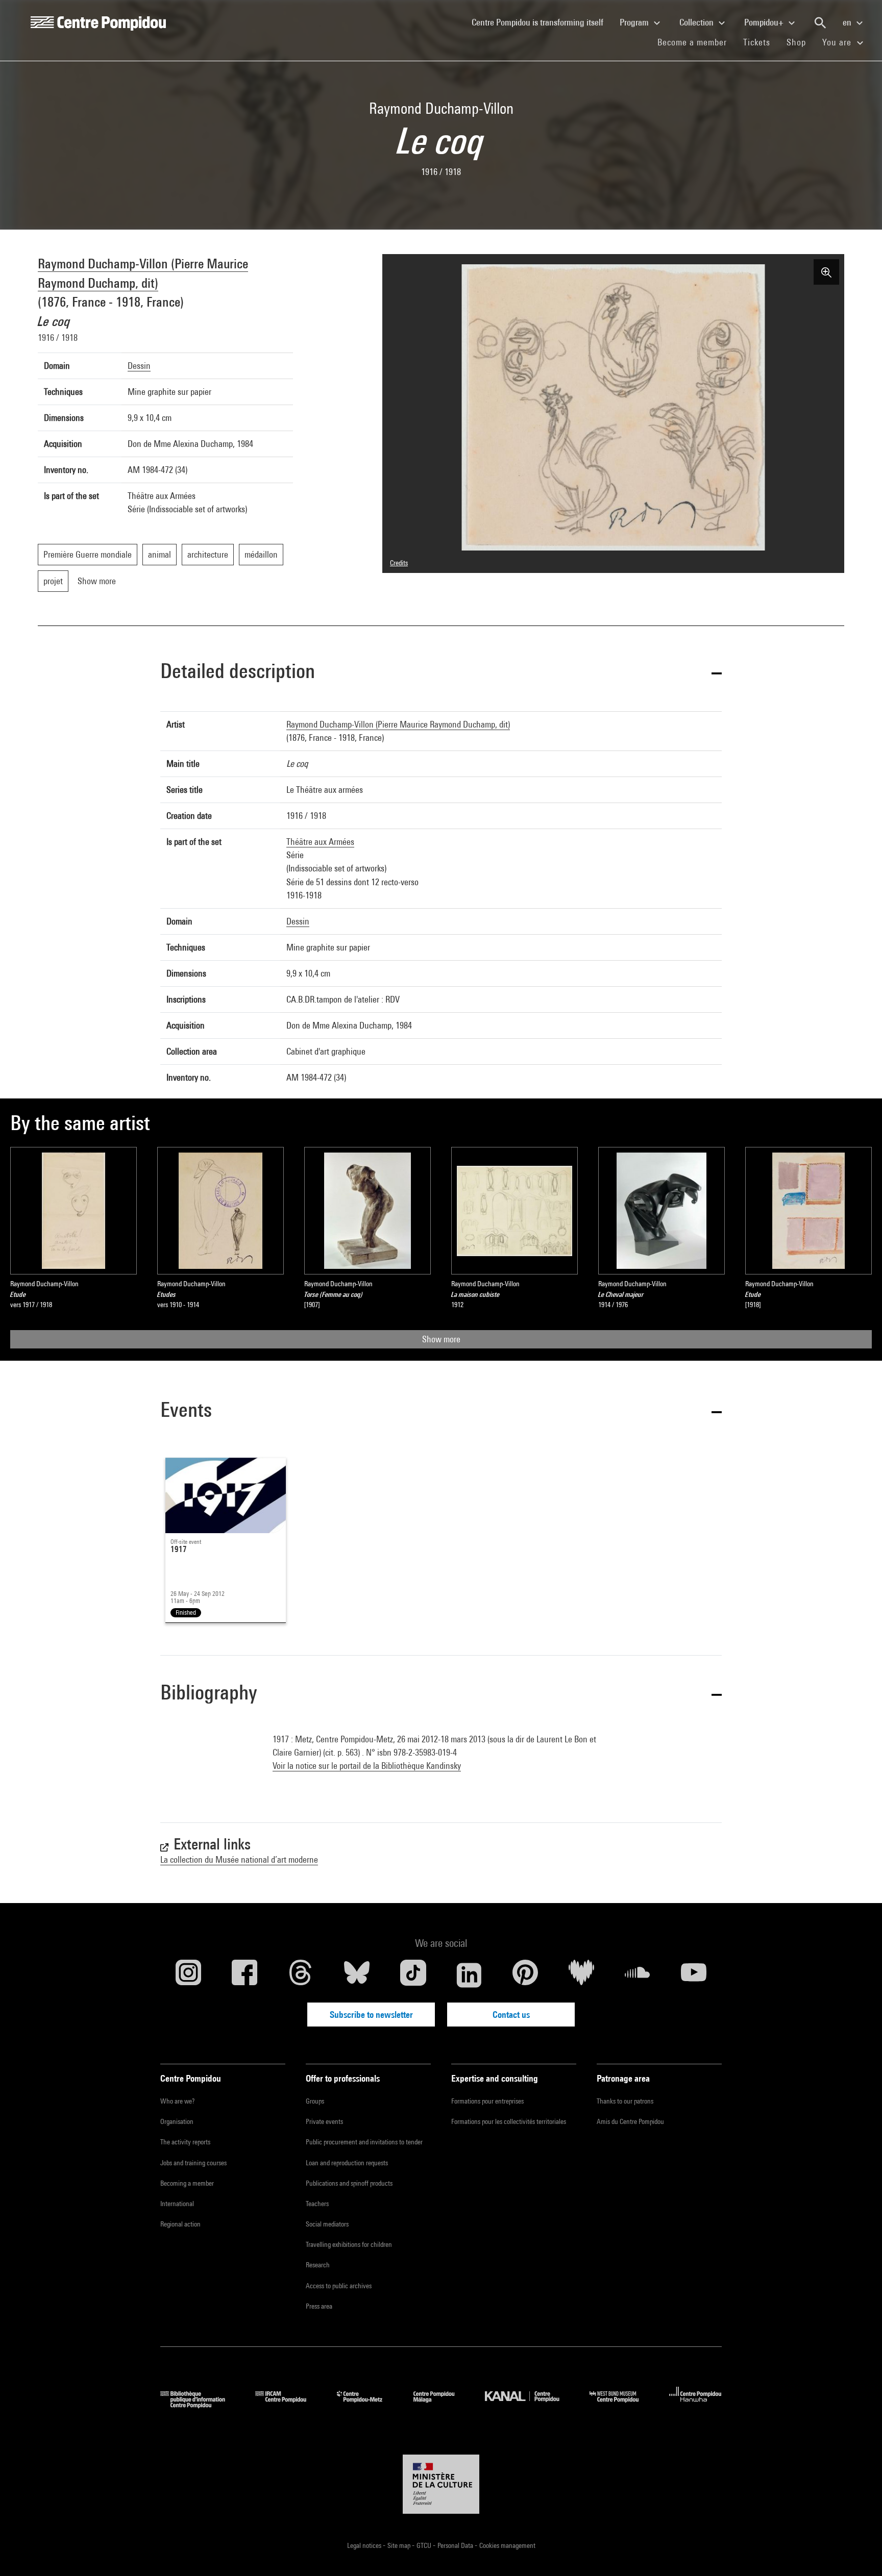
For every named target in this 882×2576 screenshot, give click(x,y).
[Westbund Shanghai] (622, 2405)
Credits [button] (399, 563)
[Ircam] (288, 2405)
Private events (324, 2121)
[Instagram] (188, 1975)
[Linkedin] (469, 1975)
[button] (441, 673)
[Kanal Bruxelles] (530, 2405)
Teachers (317, 2204)
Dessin (139, 366)
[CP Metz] (367, 2405)
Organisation (177, 2121)
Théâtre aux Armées (320, 842)
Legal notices (365, 2545)
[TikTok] (413, 1975)
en (848, 22)
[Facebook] (244, 1975)
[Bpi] (200, 2405)
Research (318, 2265)
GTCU (425, 2545)
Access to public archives (339, 2286)
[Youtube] (694, 1975)
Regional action (180, 2224)
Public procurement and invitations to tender (364, 2142)
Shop (800, 42)
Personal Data (456, 2545)
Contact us (511, 2015)
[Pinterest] (525, 1975)
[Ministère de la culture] (441, 2484)
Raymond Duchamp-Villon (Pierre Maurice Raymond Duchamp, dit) (398, 724)
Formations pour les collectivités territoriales (509, 2121)
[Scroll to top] (858, 2552)
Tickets (757, 42)
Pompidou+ (765, 22)
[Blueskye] (357, 1975)
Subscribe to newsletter (371, 2015)
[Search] (820, 23)
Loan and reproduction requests (347, 2163)
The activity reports (185, 2142)
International (177, 2204)
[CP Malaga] (442, 2405)
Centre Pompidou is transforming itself (542, 22)
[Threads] (301, 1975)
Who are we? (177, 2101)
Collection (697, 22)
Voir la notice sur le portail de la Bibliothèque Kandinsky (367, 1766)
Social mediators (327, 2224)
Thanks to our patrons (625, 2101)
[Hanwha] (695, 2405)
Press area (319, 2306)
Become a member (696, 42)
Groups (315, 2101)
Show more (441, 1339)
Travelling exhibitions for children (349, 2244)
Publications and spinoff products (349, 2183)
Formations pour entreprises (487, 2101)
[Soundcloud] (638, 1975)
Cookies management (507, 2545)
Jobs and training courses (193, 2163)
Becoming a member (187, 2183)
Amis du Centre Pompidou (630, 2121)
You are (838, 42)
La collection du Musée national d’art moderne (239, 1859)
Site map (400, 2545)
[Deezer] (581, 1975)
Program (635, 22)
